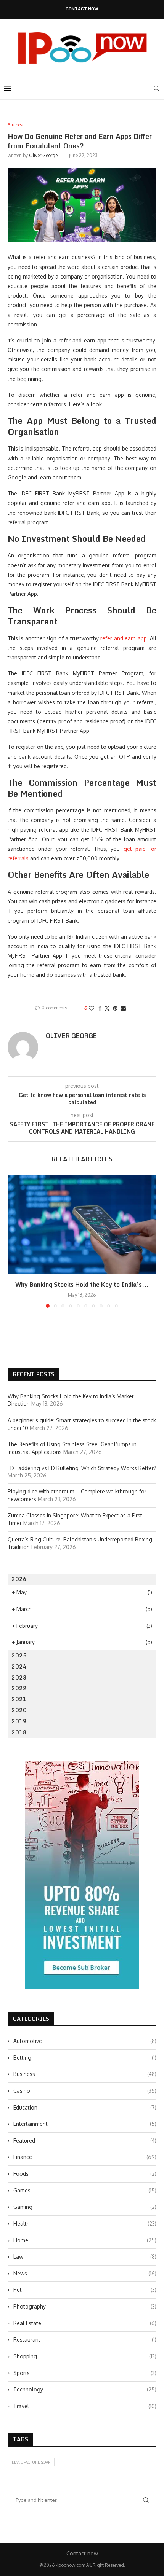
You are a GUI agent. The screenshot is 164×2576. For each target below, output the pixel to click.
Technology (85, 2389)
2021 (19, 1699)
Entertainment (85, 2124)
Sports (85, 2373)
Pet (85, 2290)
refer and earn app (123, 638)
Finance (85, 2157)
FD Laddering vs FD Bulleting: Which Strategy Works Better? (82, 1468)
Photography (85, 2306)
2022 (19, 1688)
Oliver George (43, 155)
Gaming (85, 2207)
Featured (85, 2141)
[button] (14, 1241)
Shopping (85, 2356)
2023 (19, 1677)
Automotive (85, 2041)
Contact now (82, 9)
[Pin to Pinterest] (115, 1008)
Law (85, 2257)
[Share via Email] (123, 1008)
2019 (19, 1721)
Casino (85, 2091)
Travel (85, 2406)
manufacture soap (31, 2462)
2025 (19, 1655)
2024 (19, 1666)
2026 (19, 1579)
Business (85, 2074)
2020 (19, 1710)
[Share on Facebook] (100, 1008)
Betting (85, 2058)
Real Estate (85, 2323)
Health (85, 2223)
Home (85, 2240)
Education (85, 2107)
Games (85, 2190)
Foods (85, 2174)
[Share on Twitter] (107, 1008)
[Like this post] (92, 1008)
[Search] (156, 88)
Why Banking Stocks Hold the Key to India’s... (82, 1285)
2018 (19, 1732)
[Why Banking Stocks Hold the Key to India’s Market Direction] (82, 1224)
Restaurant (85, 2340)
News (85, 2273)
